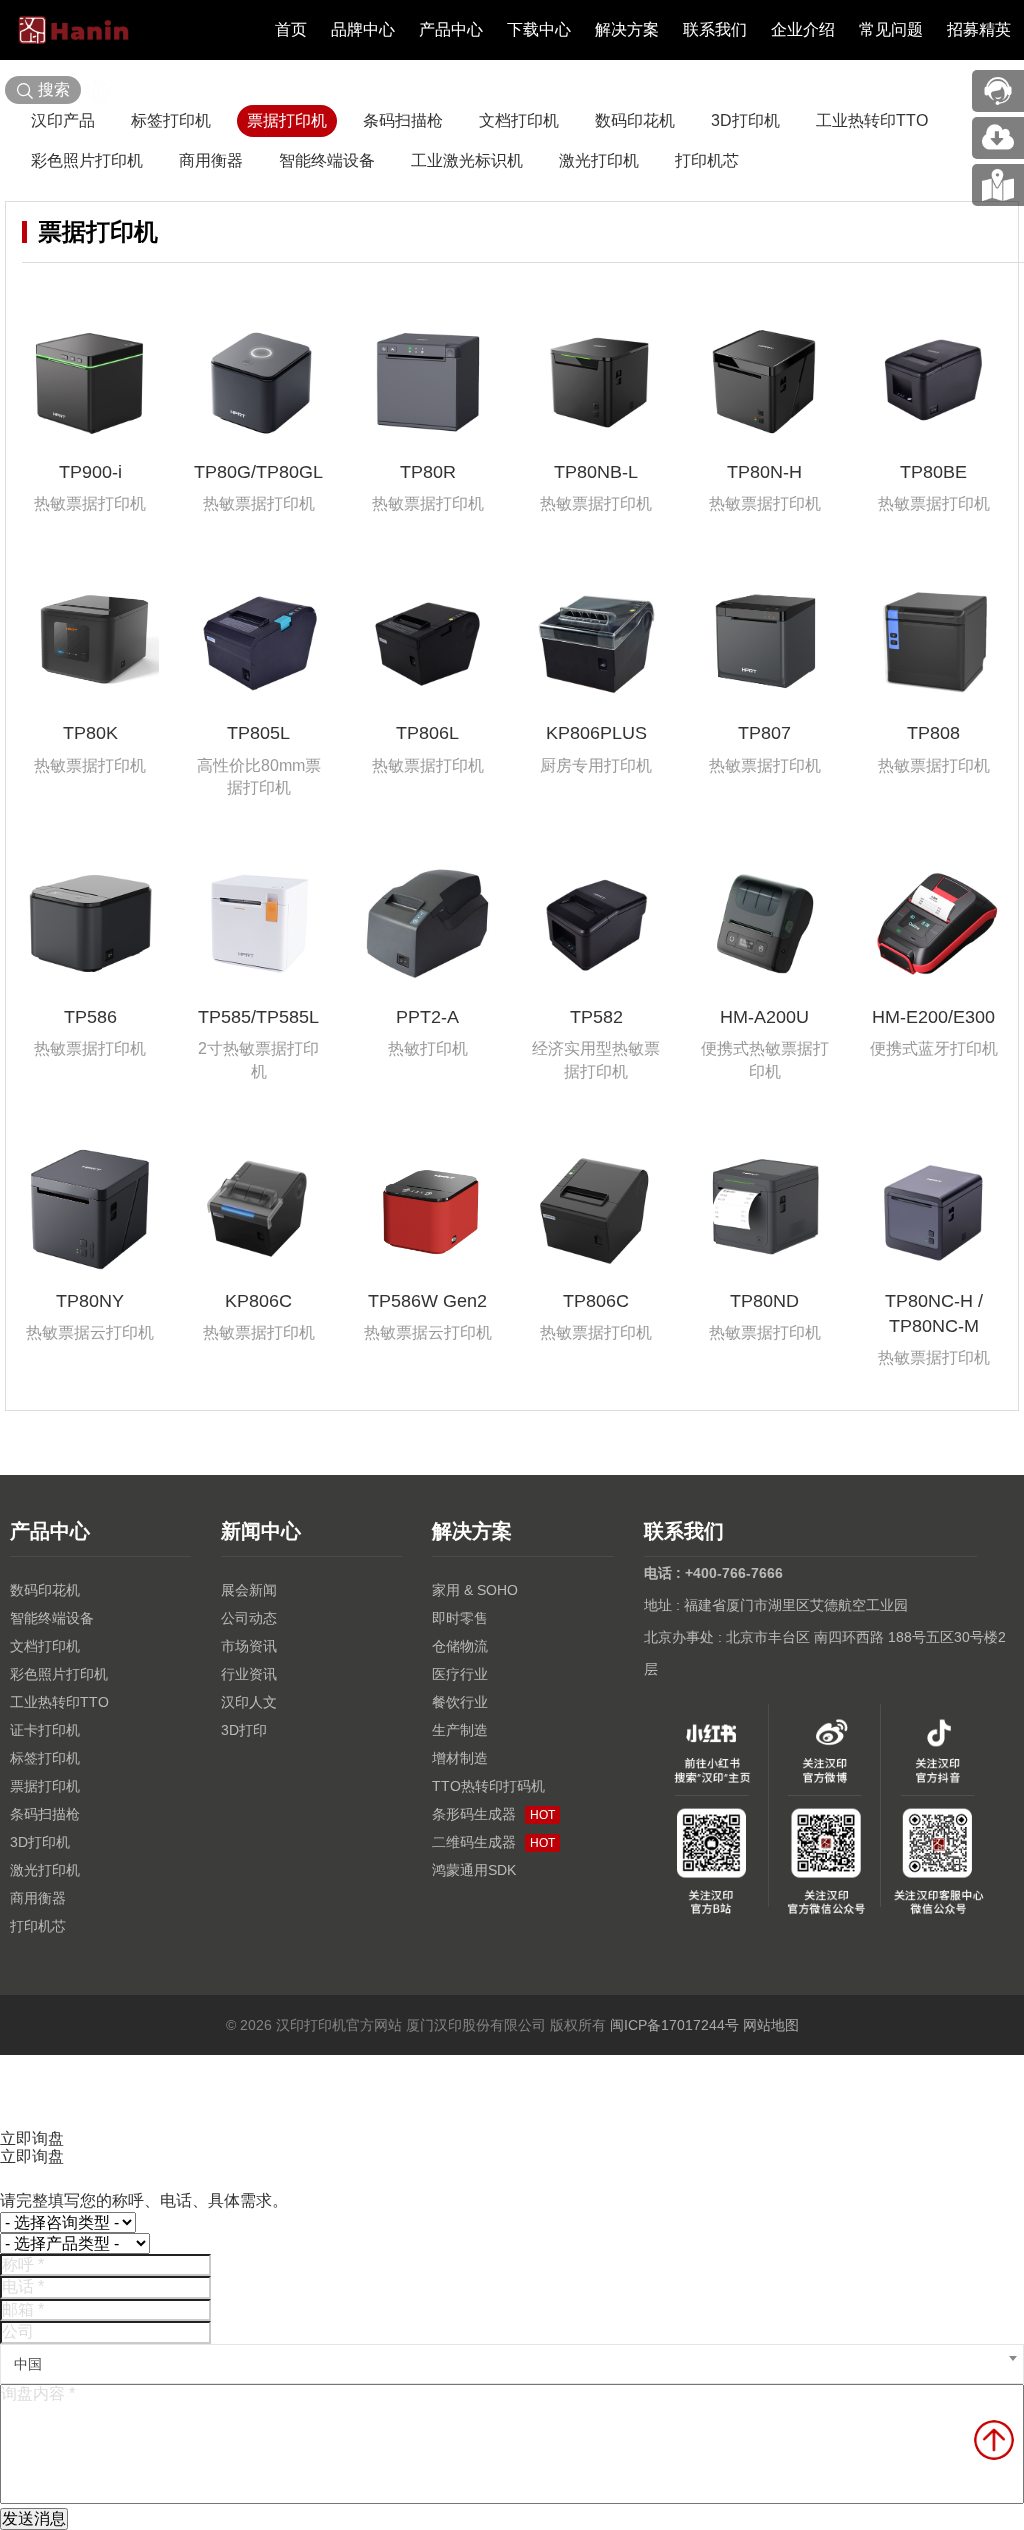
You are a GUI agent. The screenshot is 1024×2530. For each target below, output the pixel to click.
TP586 (90, 1017)
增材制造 (460, 1758)
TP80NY (90, 1301)
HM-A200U (764, 1017)
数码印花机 (635, 120)
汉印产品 (63, 120)
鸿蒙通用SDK (474, 1870)
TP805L (258, 733)
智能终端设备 (327, 160)
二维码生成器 (493, 1842)
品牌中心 (363, 29)
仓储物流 (460, 1646)
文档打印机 (519, 120)
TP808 (933, 733)
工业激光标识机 (467, 160)
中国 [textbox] (28, 2364)
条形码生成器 (493, 1814)
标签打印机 (171, 120)
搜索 (54, 89)
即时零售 (460, 1618)
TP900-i (90, 472)
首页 (291, 29)
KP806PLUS (596, 733)
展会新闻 (249, 1590)
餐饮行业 (460, 1702)
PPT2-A (427, 1017)
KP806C (258, 1301)
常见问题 (891, 29)
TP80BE (933, 472)
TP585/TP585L (258, 1017)
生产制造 (460, 1730)
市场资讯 (249, 1646)
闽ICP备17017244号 (674, 2025)
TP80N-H (764, 472)
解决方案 (627, 29)
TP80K (90, 733)
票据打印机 (287, 120)
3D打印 (244, 1730)
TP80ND (764, 1301)
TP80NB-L (596, 472)
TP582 (596, 1017)
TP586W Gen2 (427, 1301)
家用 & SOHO (475, 1590)
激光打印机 (599, 160)
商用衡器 (211, 160)
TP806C (596, 1301)
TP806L (427, 733)
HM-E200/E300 (933, 1017)
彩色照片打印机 (87, 160)
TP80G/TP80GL (258, 472)
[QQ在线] (998, 185)
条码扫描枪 (403, 120)
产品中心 (451, 29)
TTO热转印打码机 (488, 1786)
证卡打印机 (45, 1730)
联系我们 (715, 29)
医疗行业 (460, 1674)
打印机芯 (707, 160)
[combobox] (512, 2364)
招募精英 (979, 29)
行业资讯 (249, 1674)
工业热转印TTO (872, 120)
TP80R (428, 472)
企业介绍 (803, 29)
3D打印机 (745, 120)
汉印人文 (249, 1702)
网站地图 (771, 2025)
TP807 (764, 733)
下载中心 (539, 29)
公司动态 (249, 1618)
